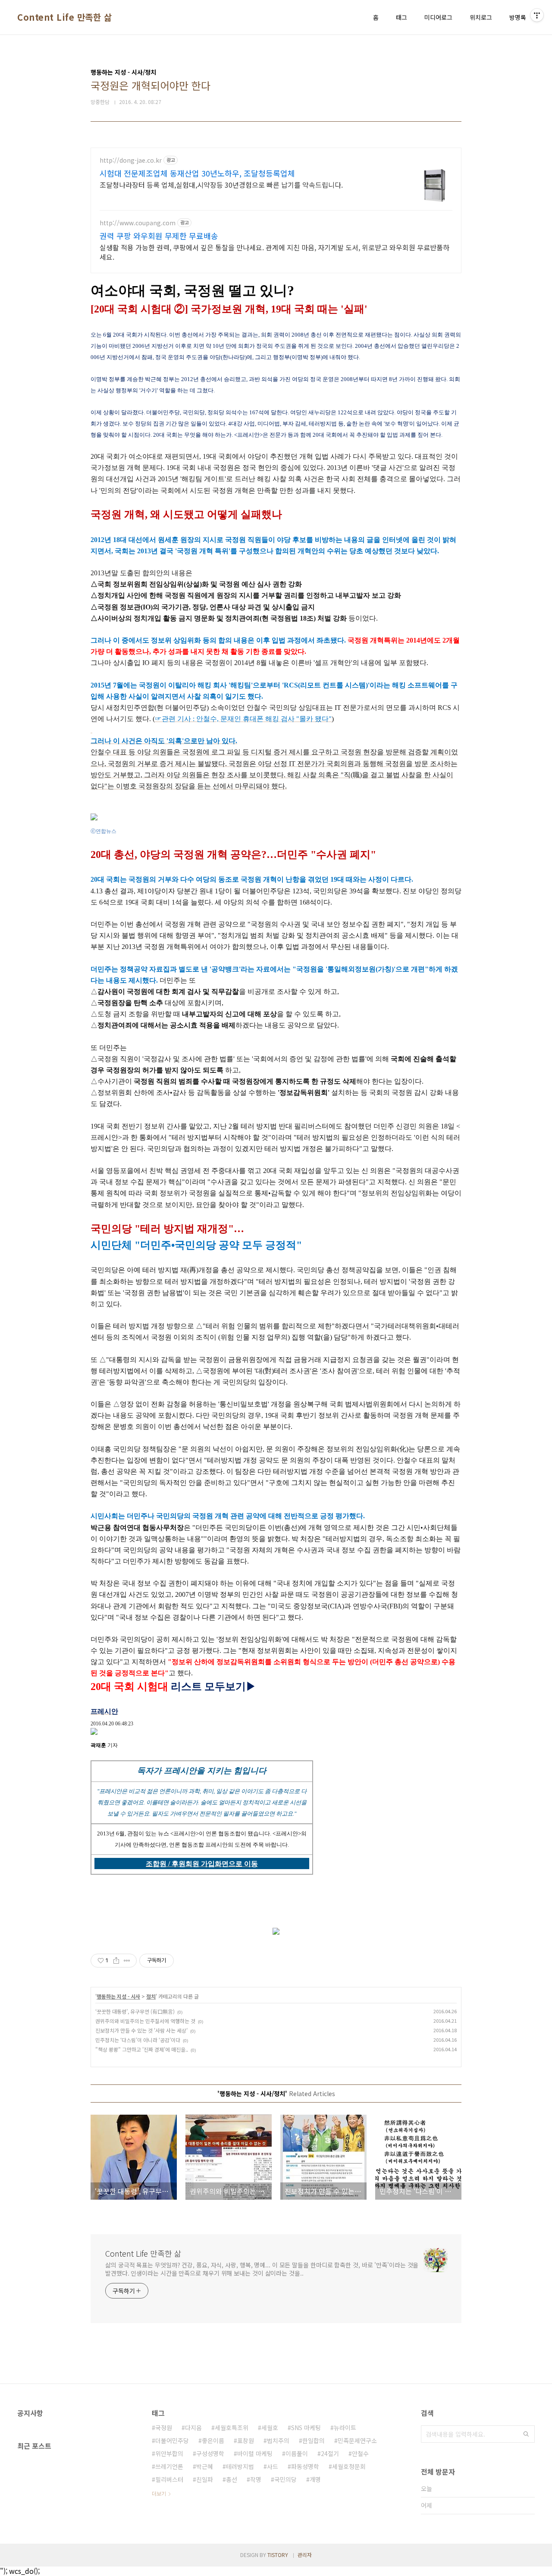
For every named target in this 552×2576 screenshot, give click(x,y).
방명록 (518, 17)
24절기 (330, 2453)
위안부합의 (169, 2453)
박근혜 (205, 2466)
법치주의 (278, 2440)
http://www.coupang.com (138, 223)
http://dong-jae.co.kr (131, 160)
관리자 (305, 2555)
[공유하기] (116, 1961)
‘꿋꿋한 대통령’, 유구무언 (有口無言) (135, 2011)
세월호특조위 (232, 2428)
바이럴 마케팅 (255, 2453)
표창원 (246, 2440)
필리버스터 (169, 2479)
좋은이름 (213, 2440)
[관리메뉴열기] (537, 15)
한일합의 (314, 2440)
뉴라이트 (345, 2428)
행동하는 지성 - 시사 (118, 1996)
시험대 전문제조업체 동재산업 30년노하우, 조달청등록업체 (197, 173)
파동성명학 (305, 2466)
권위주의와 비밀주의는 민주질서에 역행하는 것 (145, 2021)
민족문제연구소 (357, 2440)
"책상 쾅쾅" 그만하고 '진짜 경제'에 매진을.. (142, 2049)
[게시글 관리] (127, 1961)
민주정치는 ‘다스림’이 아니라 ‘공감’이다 (138, 2040)
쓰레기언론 (169, 2466)
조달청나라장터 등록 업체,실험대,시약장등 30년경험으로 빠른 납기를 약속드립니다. (221, 184)
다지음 (193, 2428)
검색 (526, 2434)
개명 (315, 2479)
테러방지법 (240, 2466)
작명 (256, 2479)
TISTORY (278, 2555)
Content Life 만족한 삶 (64, 17)
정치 (151, 1996)
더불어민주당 (172, 2440)
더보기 (159, 2493)
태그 (401, 17)
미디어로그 (438, 17)
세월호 (270, 2428)
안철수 (360, 2453)
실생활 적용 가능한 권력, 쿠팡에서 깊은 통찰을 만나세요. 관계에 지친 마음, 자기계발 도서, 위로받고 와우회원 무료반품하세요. (274, 252)
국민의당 (285, 2479)
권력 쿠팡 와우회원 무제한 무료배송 (159, 236)
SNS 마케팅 (306, 2428)
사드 (273, 2466)
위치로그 (481, 17)
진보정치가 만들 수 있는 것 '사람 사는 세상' (141, 2030)
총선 (232, 2479)
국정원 (164, 2428)
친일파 (205, 2479)
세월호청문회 (349, 2466)
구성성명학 (210, 2453)
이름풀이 (297, 2453)
